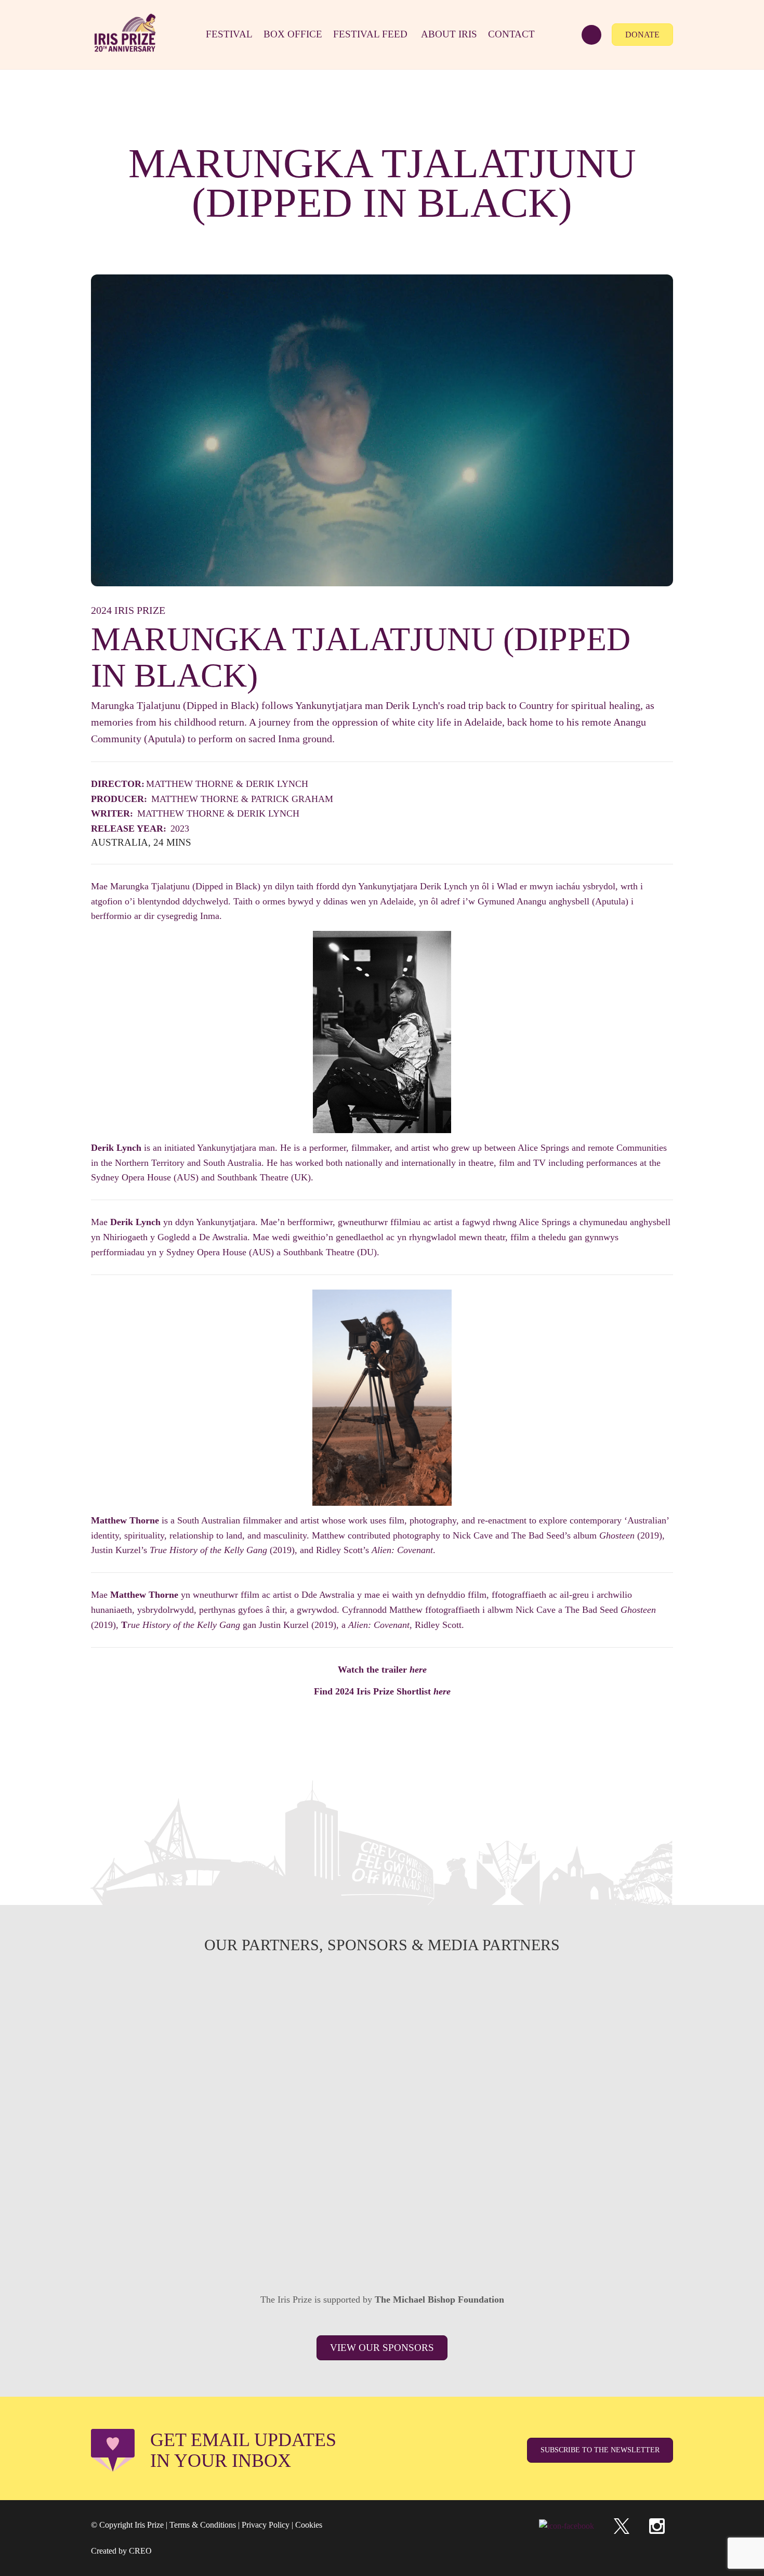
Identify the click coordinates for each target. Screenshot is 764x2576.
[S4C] (382, 2006)
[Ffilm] (266, 2083)
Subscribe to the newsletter (600, 2450)
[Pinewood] (382, 2083)
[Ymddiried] (440, 2238)
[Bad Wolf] (615, 2161)
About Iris (449, 34)
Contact (511, 34)
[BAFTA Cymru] (498, 2006)
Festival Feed (370, 34)
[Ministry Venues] (149, 2006)
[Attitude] (266, 2161)
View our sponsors (382, 2348)
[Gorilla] (498, 2083)
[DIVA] (149, 2161)
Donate (642, 35)
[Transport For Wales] (324, 2238)
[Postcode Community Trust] (557, 2238)
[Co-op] (382, 2161)
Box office (293, 34)
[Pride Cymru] (615, 2083)
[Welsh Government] (615, 2006)
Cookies (309, 2525)
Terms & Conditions (203, 2525)
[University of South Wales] (498, 2161)
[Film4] (266, 2006)
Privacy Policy (266, 2525)
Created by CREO (121, 2551)
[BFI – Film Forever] (149, 2083)
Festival (229, 34)
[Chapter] (207, 2238)
